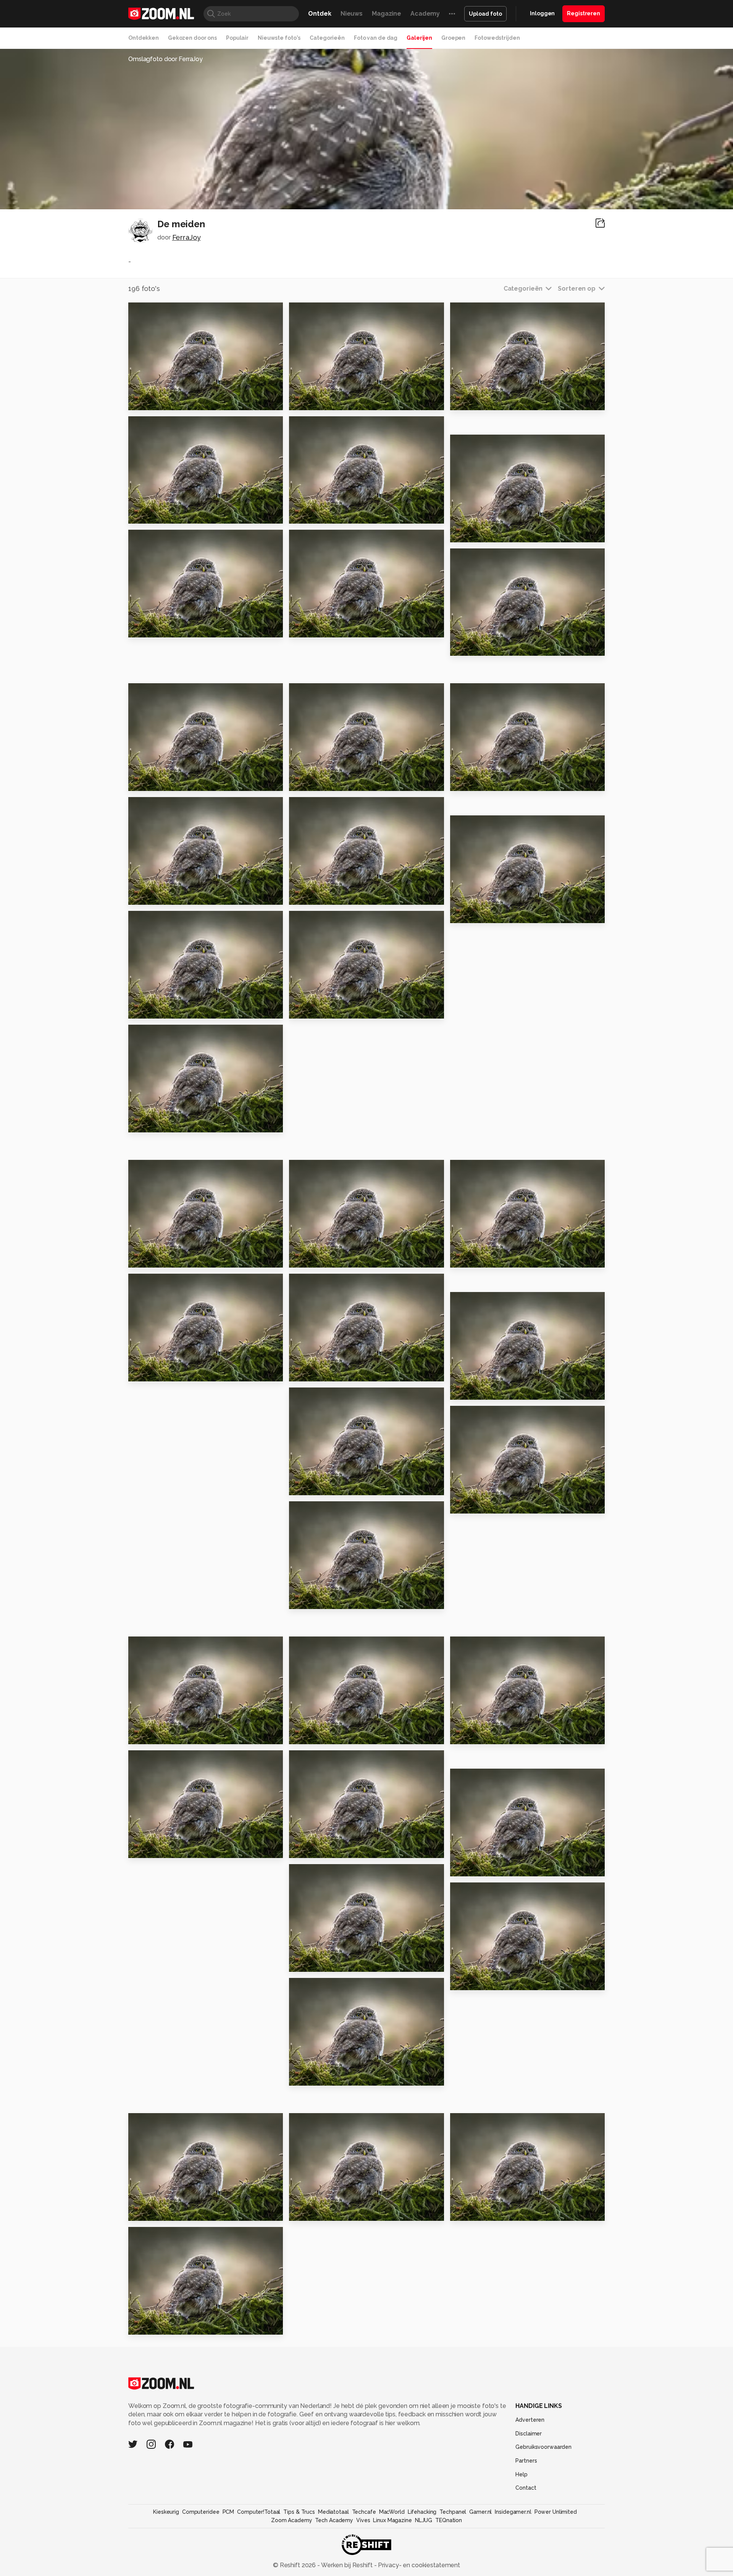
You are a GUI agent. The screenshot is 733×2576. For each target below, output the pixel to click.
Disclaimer (529, 2434)
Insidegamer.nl (513, 2512)
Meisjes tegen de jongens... (175, 782)
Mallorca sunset (158, 628)
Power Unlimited (556, 2512)
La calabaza (474, 914)
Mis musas (309, 782)
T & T (301, 896)
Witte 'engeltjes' (321, 1962)
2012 (461, 647)
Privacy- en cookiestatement (418, 2565)
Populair (237, 38)
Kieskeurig (166, 2512)
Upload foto (485, 14)
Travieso (146, 896)
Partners (526, 2461)
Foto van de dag (376, 38)
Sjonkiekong (474, 1867)
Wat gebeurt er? (481, 782)
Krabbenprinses (319, 1259)
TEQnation (449, 2520)
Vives (363, 2520)
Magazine (387, 14)
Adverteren (530, 2420)
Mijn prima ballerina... (327, 515)
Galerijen (419, 38)
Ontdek (320, 14)
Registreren (584, 13)
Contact (526, 2488)
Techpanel (453, 2512)
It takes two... (314, 628)
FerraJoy (186, 237)
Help (521, 2474)
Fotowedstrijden (497, 38)
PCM (228, 2512)
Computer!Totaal (259, 2512)
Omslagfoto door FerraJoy (165, 59)
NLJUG (424, 2520)
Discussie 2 (311, 1010)
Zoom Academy (292, 2520)
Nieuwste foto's (279, 38)
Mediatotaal (333, 2512)
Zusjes (142, 1372)
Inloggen (542, 13)
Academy (425, 14)
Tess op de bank (159, 1010)
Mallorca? (148, 515)
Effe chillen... (153, 2325)
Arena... (144, 1849)
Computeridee (201, 2512)
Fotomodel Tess (319, 1735)
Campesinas (474, 1735)
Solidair (305, 2211)
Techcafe (364, 2512)
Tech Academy (334, 2520)
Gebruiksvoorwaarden (543, 2447)
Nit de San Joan (157, 2211)
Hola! (301, 1372)
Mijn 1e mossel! (479, 1391)
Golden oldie (154, 401)
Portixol (467, 1981)
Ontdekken (144, 38)
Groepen (453, 38)
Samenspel (311, 1600)
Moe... (302, 401)
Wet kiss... (308, 1849)
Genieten (147, 1259)
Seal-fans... (150, 1735)
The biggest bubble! (488, 401)
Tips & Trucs (299, 2512)
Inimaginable (475, 2211)
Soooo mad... (475, 533)
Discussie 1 (150, 1123)
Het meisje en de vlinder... (496, 1505)
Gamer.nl (480, 2512)
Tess (300, 1486)
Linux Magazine (392, 2520)
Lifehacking (422, 2512)
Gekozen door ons (192, 38)
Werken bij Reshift (347, 2565)
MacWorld (392, 2512)
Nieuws (352, 14)
